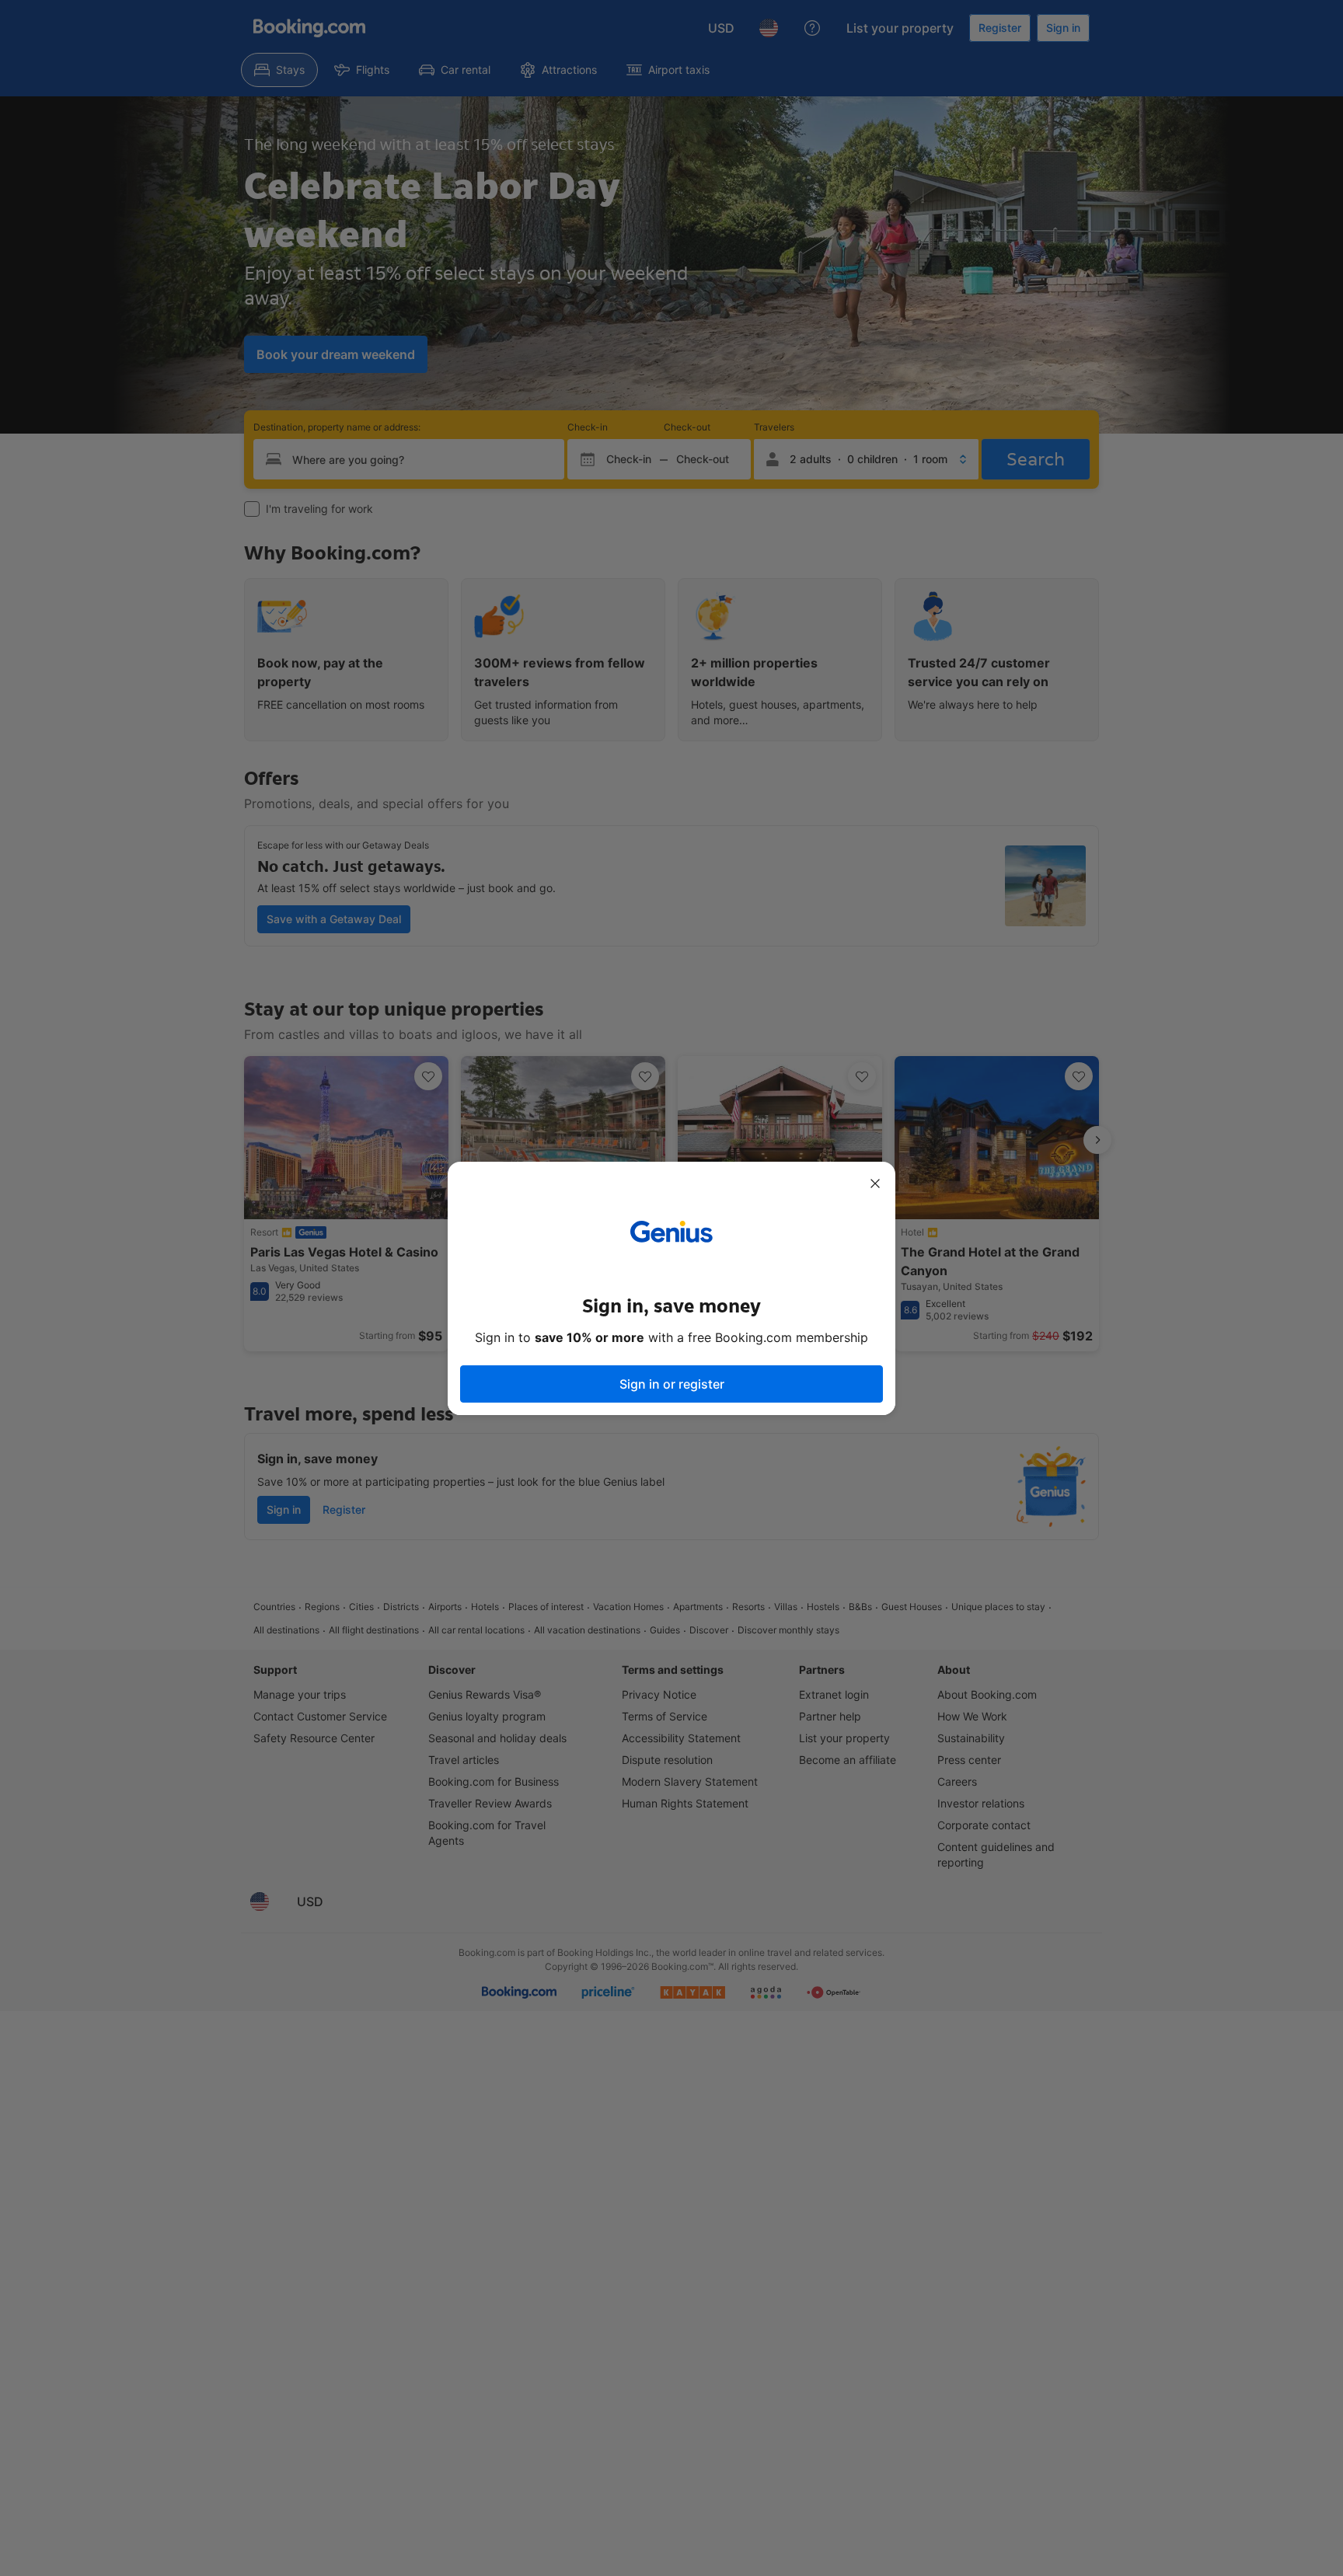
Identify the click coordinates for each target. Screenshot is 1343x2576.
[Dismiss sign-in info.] (875, 1183)
